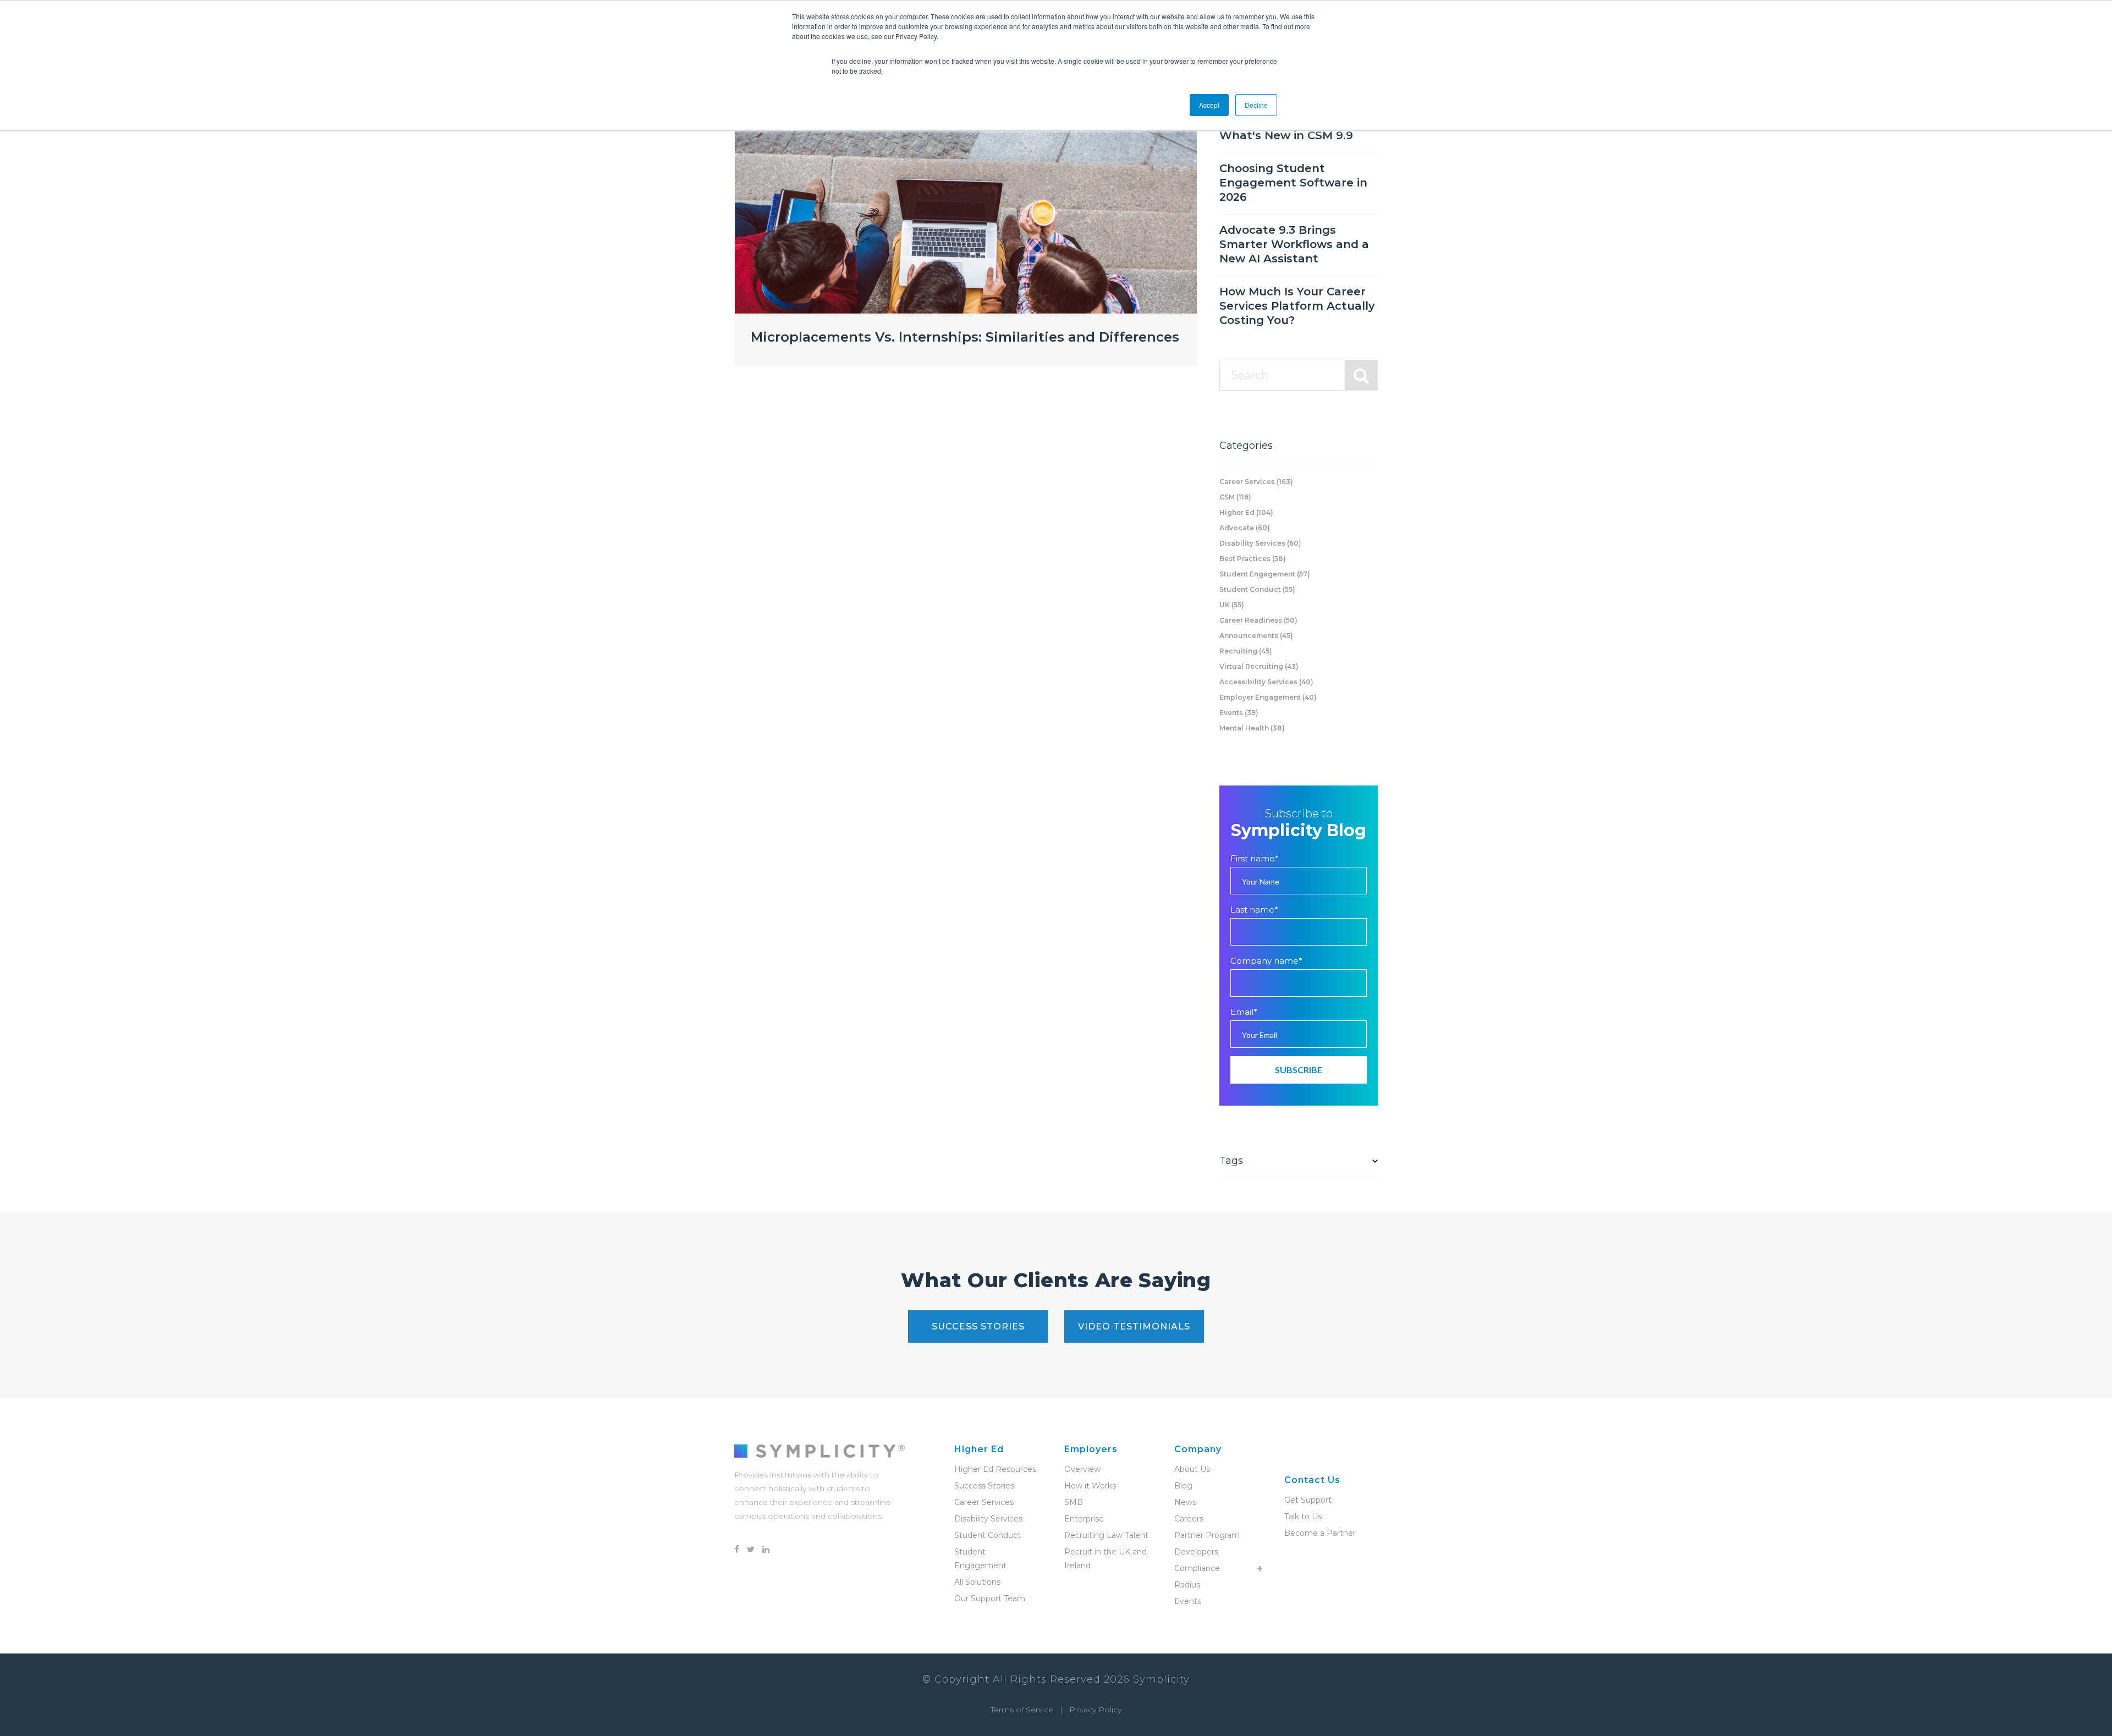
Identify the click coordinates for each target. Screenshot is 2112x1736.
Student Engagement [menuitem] (980, 1559)
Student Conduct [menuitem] (988, 1535)
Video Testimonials (1134, 1326)
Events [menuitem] (1188, 1601)
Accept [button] (1209, 105)
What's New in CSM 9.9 (1286, 135)
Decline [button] (1256, 105)
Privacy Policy (1095, 1710)
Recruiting (1246, 651)
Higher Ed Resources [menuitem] (995, 1469)
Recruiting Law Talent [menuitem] (1106, 1535)
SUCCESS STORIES (978, 1326)
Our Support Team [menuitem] (990, 1598)
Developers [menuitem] (1196, 1552)
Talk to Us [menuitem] (1303, 1517)
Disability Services (1260, 543)
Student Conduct (1257, 589)
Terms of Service (1022, 1710)
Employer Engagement (1268, 697)
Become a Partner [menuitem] (1320, 1533)
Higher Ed (1246, 512)
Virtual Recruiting (1259, 666)
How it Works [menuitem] (1090, 1486)
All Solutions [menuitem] (977, 1582)
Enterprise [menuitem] (1084, 1519)
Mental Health (1252, 728)
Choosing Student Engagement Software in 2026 (1293, 183)
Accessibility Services (1266, 682)
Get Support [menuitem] (1308, 1500)
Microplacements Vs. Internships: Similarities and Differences (965, 337)
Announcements (1256, 636)
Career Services (1256, 482)
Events (1239, 713)
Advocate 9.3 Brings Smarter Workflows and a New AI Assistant (1294, 244)
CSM (1235, 497)
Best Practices (1253, 559)
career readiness (1258, 620)
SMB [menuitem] (1074, 1502)
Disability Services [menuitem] (988, 1519)
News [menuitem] (1185, 1502)
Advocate (1245, 528)
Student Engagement (1265, 574)
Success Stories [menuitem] (984, 1486)
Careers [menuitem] (1189, 1519)
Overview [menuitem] (1082, 1469)
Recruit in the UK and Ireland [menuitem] (1105, 1559)
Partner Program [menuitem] (1207, 1535)
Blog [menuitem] (1183, 1486)
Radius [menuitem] (1187, 1585)
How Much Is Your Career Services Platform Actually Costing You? (1297, 306)
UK (1232, 605)
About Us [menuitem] (1192, 1469)
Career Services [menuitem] (984, 1502)
